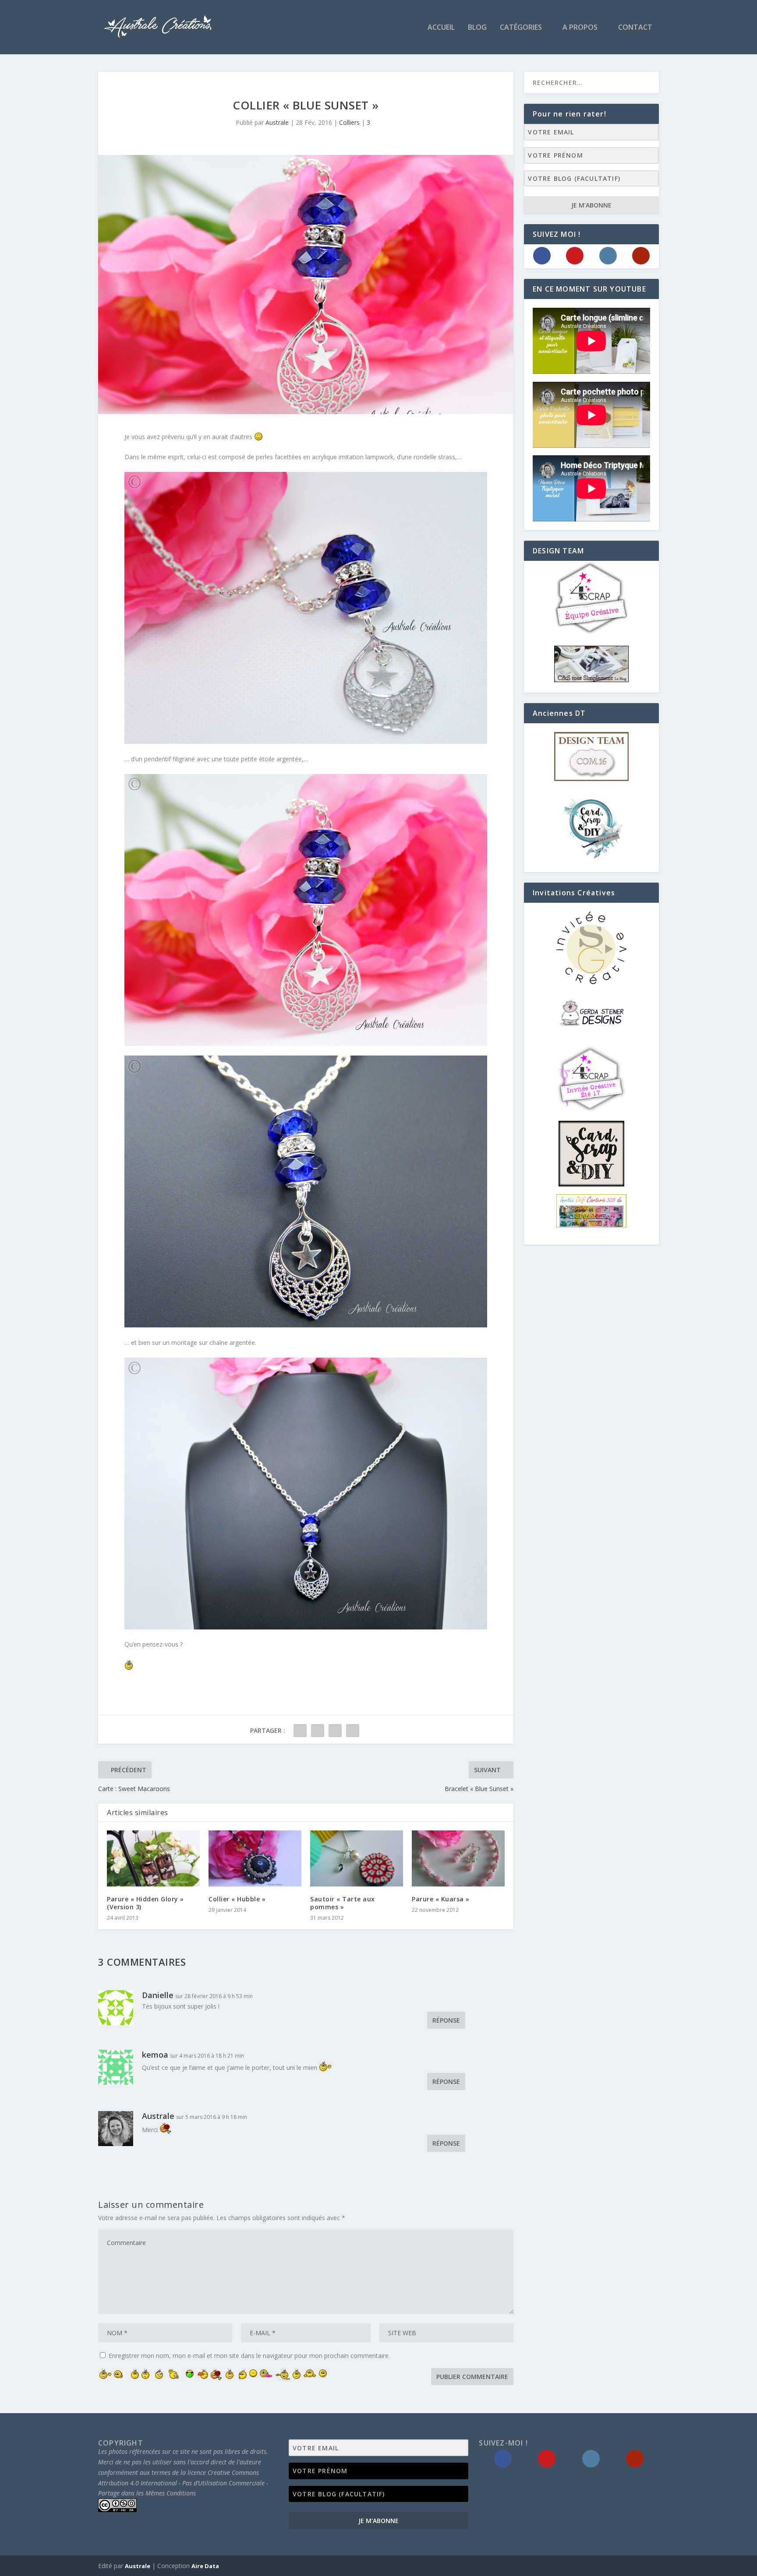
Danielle (158, 1995)
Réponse (446, 2020)
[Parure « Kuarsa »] (458, 1858)
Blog (477, 28)
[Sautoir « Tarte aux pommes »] (357, 1858)
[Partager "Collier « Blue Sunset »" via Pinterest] (335, 1731)
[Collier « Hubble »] (255, 1858)
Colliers (349, 122)
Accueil (441, 28)
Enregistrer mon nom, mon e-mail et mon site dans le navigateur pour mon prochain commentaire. (249, 2356)
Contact (635, 28)
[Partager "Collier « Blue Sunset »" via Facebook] (300, 1731)
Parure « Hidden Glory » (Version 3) (145, 1903)
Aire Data (205, 2566)
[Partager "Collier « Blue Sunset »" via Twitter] (318, 1731)
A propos (580, 28)
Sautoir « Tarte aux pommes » (343, 1903)
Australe (277, 122)
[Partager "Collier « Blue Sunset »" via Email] (353, 1731)
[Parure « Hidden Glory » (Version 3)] (153, 1858)
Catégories (521, 28)
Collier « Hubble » (237, 1899)
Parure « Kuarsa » (441, 1899)
